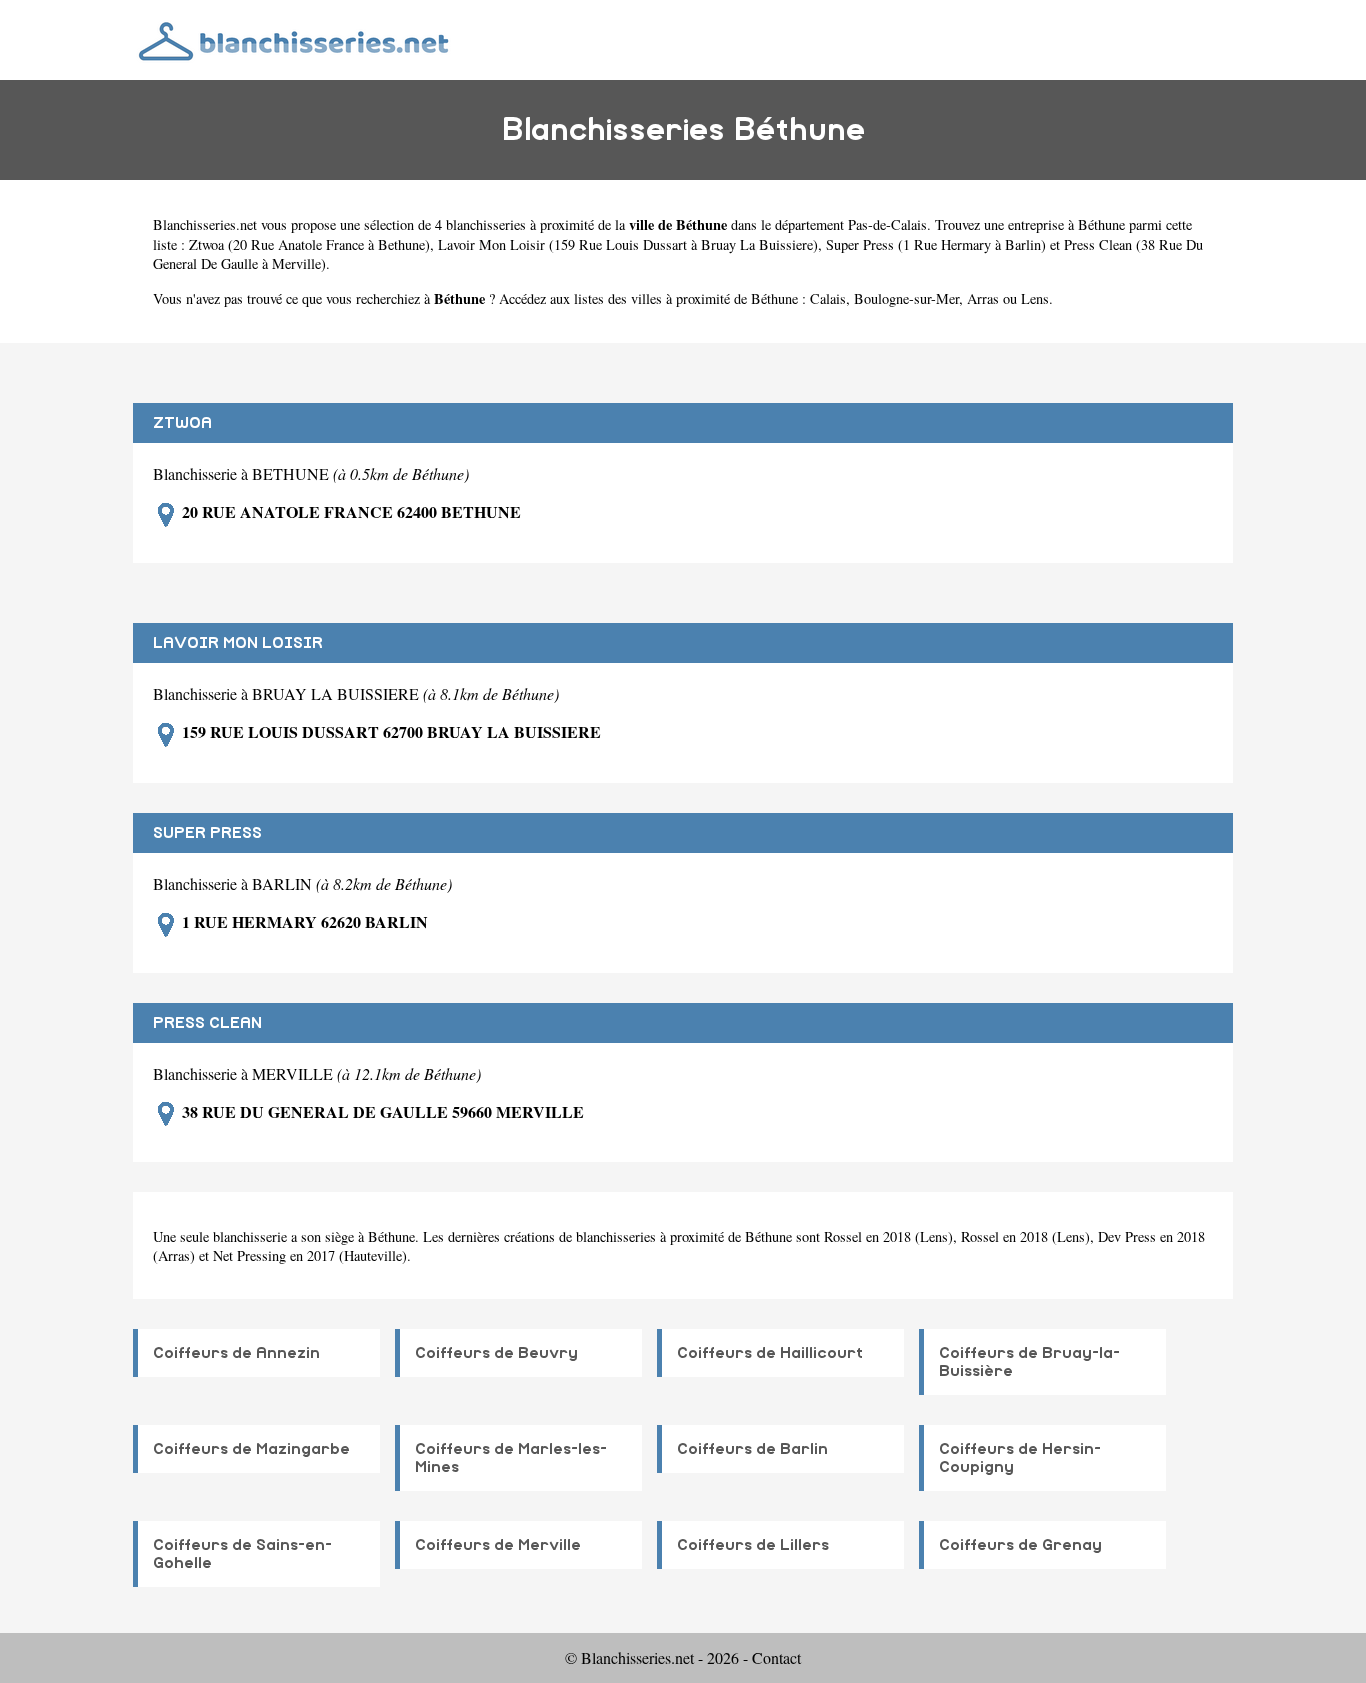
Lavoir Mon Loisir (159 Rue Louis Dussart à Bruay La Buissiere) (628, 244)
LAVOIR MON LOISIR (238, 643)
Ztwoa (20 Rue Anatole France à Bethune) (309, 244)
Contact (776, 1657)
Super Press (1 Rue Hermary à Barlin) (936, 244)
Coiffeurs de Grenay (1020, 1545)
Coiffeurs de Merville (498, 1545)
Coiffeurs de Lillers (753, 1545)
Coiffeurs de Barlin (752, 1449)
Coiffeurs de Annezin (236, 1353)
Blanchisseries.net (205, 224)
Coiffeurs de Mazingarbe (251, 1449)
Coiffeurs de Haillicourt (770, 1353)
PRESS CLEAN (207, 1023)
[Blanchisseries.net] (295, 39)
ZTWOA (182, 423)
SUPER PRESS (207, 833)
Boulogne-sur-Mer (906, 298)
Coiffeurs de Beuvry (496, 1353)
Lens (1035, 298)
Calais (828, 298)
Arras (983, 298)
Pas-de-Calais (887, 224)
